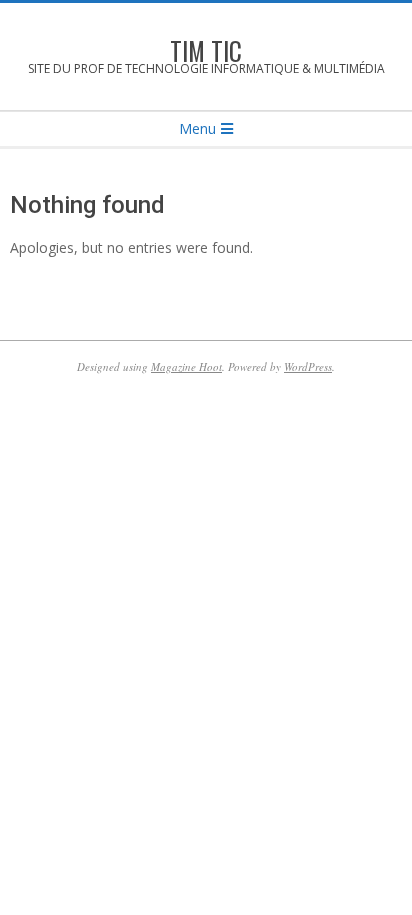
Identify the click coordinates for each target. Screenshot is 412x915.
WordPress (308, 366)
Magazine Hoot (186, 366)
